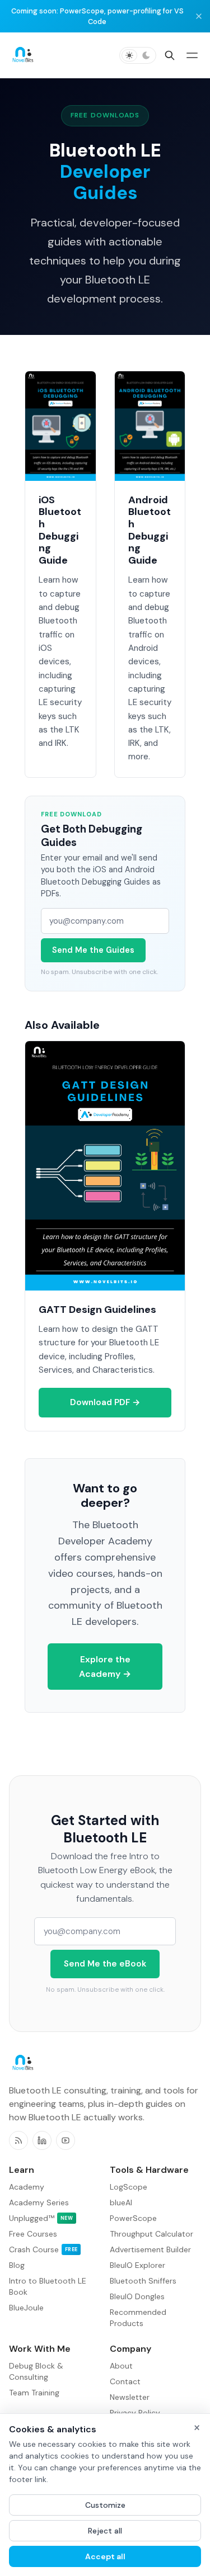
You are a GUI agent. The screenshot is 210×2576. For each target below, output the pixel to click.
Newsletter (130, 2397)
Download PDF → (105, 1402)
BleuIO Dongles (137, 2296)
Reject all (105, 2531)
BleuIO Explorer (137, 2265)
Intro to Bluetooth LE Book (48, 2286)
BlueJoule (26, 2308)
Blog (17, 2265)
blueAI (121, 2202)
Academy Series (39, 2202)
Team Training (34, 2393)
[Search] (170, 55)
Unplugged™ (41, 2218)
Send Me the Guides (93, 950)
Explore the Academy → (105, 1667)
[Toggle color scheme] (138, 55)
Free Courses (33, 2234)
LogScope (129, 2187)
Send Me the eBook (105, 1964)
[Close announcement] (199, 16)
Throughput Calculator (151, 2234)
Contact (125, 2381)
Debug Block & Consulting (36, 2371)
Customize (105, 2505)
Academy (27, 2187)
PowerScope (133, 2218)
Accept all (105, 2556)
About (121, 2366)
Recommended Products (138, 2318)
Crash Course (43, 2249)
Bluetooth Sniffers (143, 2281)
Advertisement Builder (150, 2249)
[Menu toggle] (192, 55)
